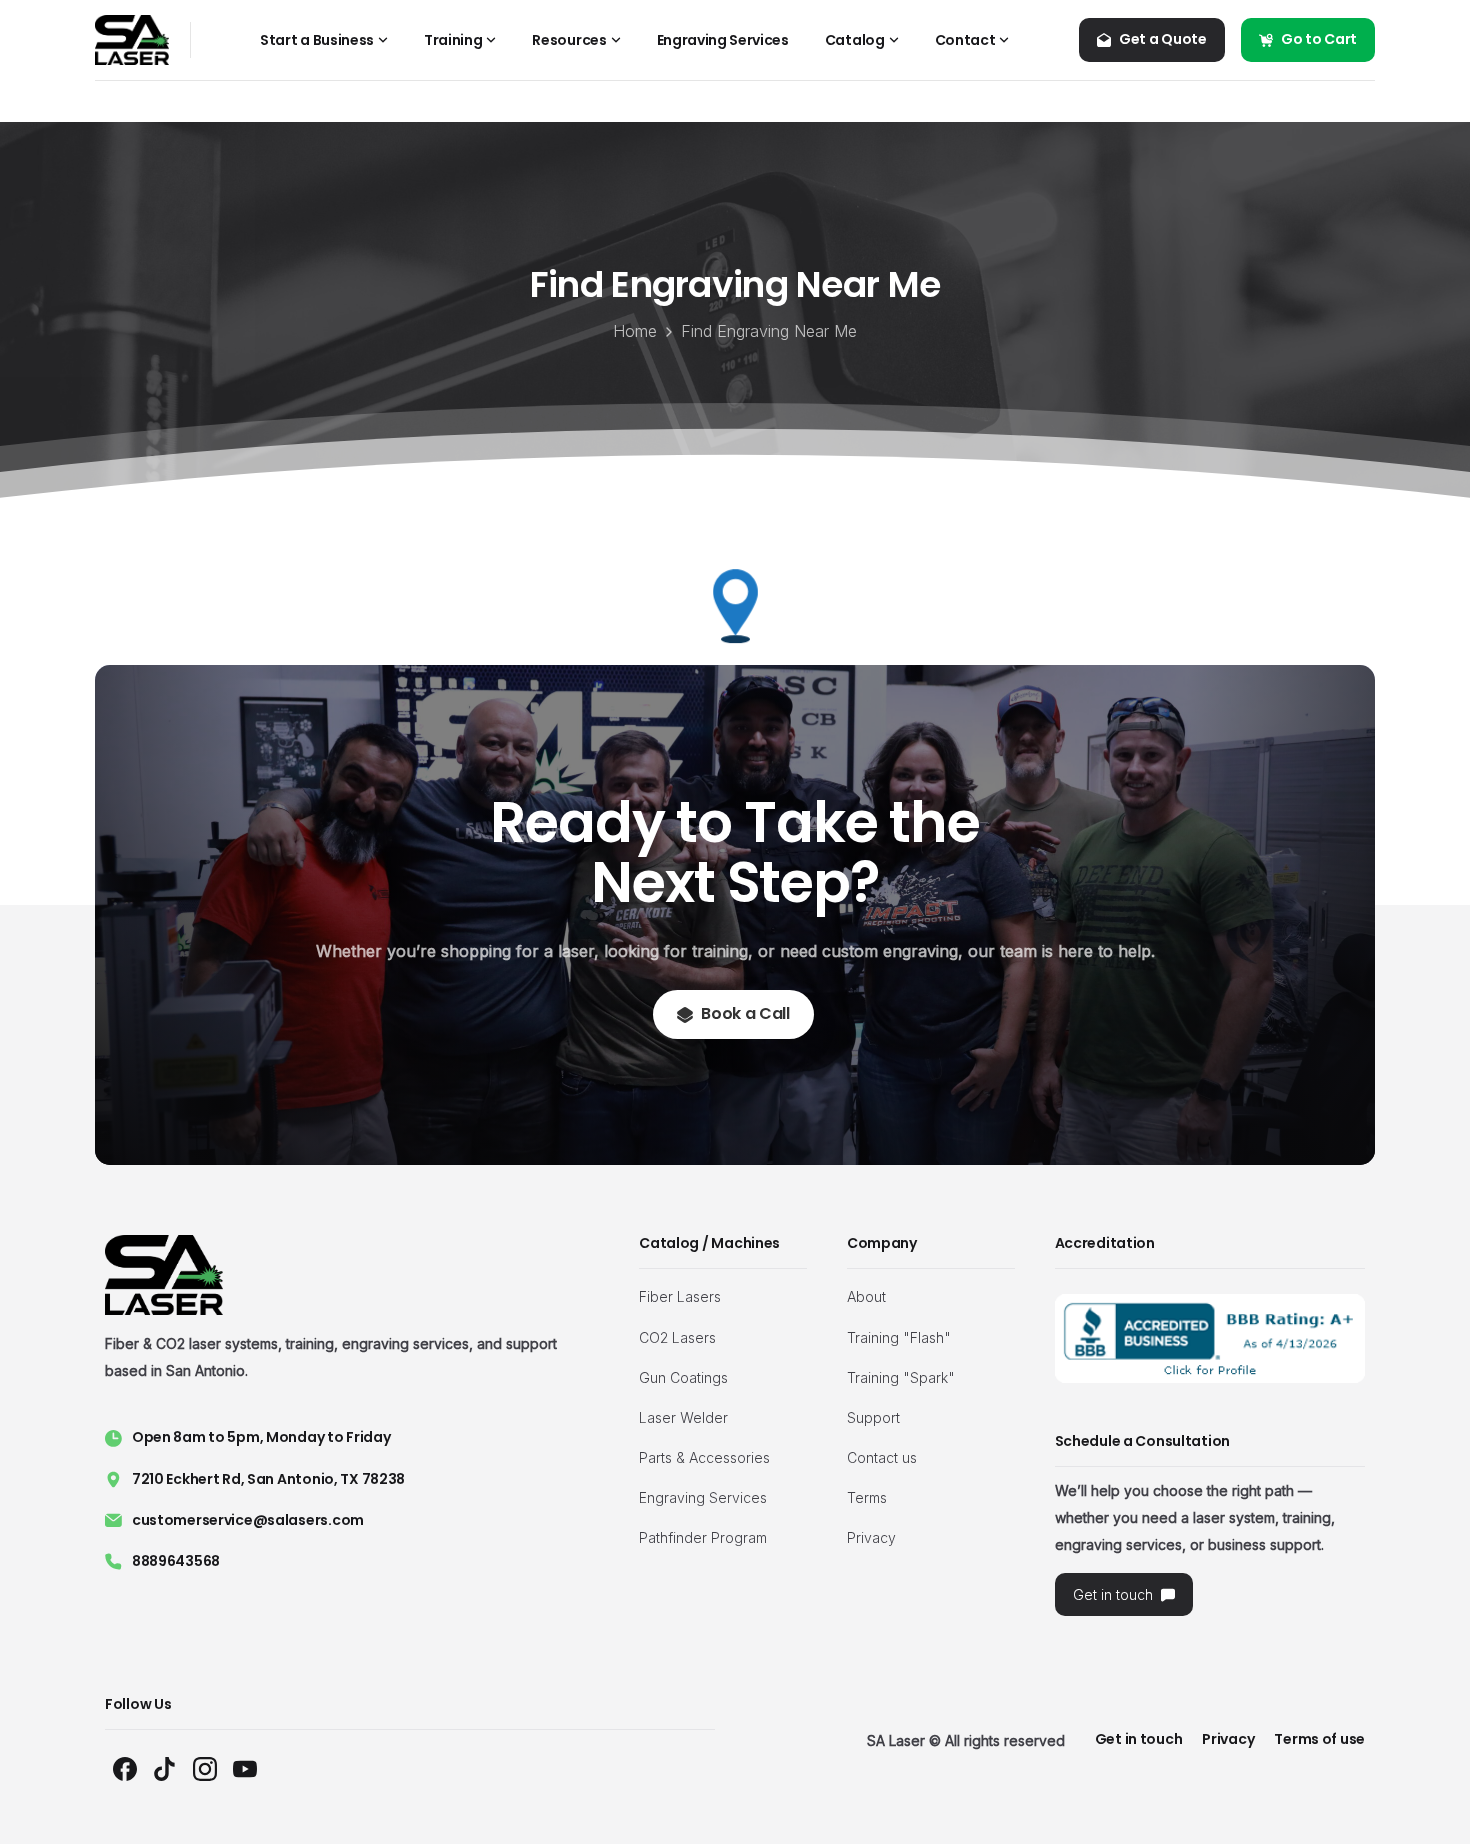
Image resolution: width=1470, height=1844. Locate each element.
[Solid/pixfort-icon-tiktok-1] (165, 1767)
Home (635, 331)
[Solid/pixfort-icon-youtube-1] (245, 1767)
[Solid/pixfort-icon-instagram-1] (205, 1767)
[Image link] (1210, 1338)
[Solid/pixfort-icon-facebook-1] (125, 1767)
